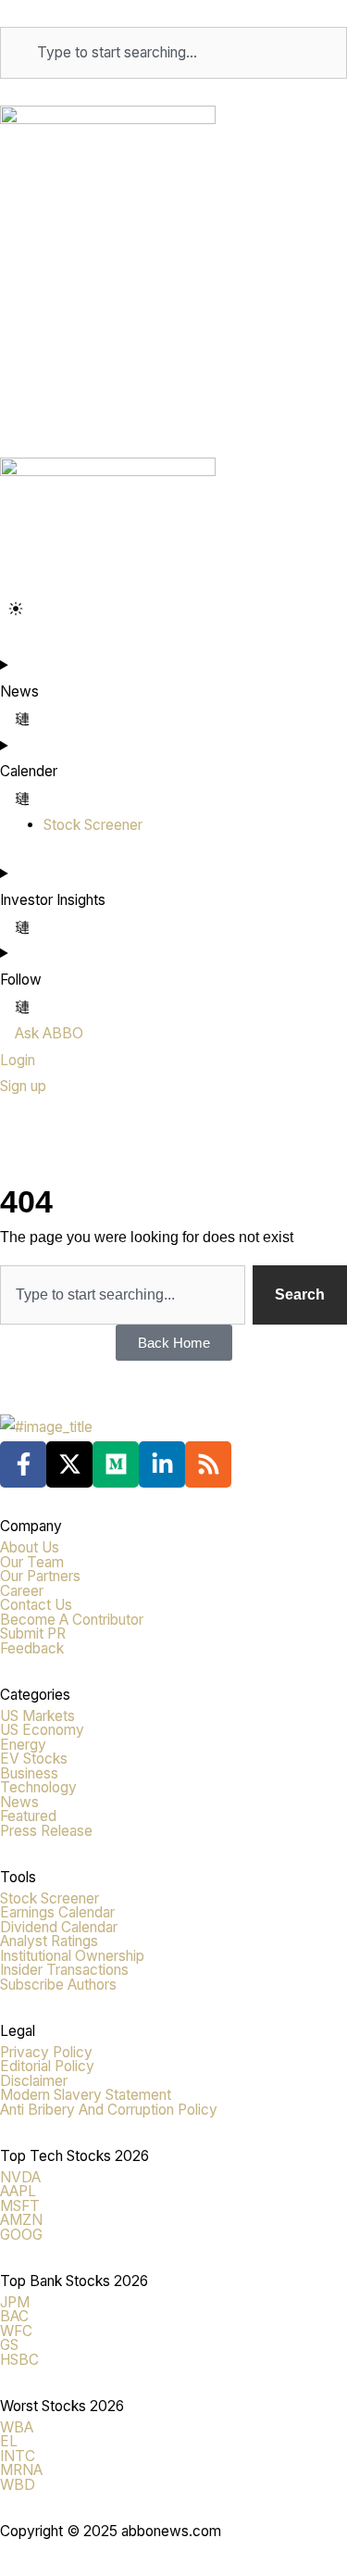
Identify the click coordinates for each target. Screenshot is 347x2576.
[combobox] (173, 53)
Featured (28, 1816)
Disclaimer (34, 2081)
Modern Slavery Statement (86, 2095)
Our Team (32, 1562)
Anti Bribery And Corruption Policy (109, 2110)
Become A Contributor (72, 1620)
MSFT (20, 2206)
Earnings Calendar (57, 1912)
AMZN (21, 2220)
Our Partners (40, 1576)
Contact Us (36, 1605)
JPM (15, 2302)
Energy (23, 1745)
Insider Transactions (64, 1970)
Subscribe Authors (58, 1985)
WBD (18, 2485)
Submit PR (33, 1634)
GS (9, 2345)
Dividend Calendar (59, 1927)
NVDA (20, 2177)
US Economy (42, 1730)
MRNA (21, 2470)
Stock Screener (50, 1898)
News (19, 1802)
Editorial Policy (47, 2066)
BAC (14, 2316)
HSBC (19, 2360)
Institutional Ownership (72, 1956)
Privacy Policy (46, 2052)
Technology (38, 1787)
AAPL (18, 2191)
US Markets (37, 1716)
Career (22, 1591)
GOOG (21, 2235)
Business (29, 1773)
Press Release (46, 1831)
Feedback (32, 1648)
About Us (30, 1547)
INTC (18, 2456)
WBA (17, 2427)
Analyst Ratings (49, 1941)
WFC (16, 2331)
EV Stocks (34, 1759)
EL (9, 2441)
